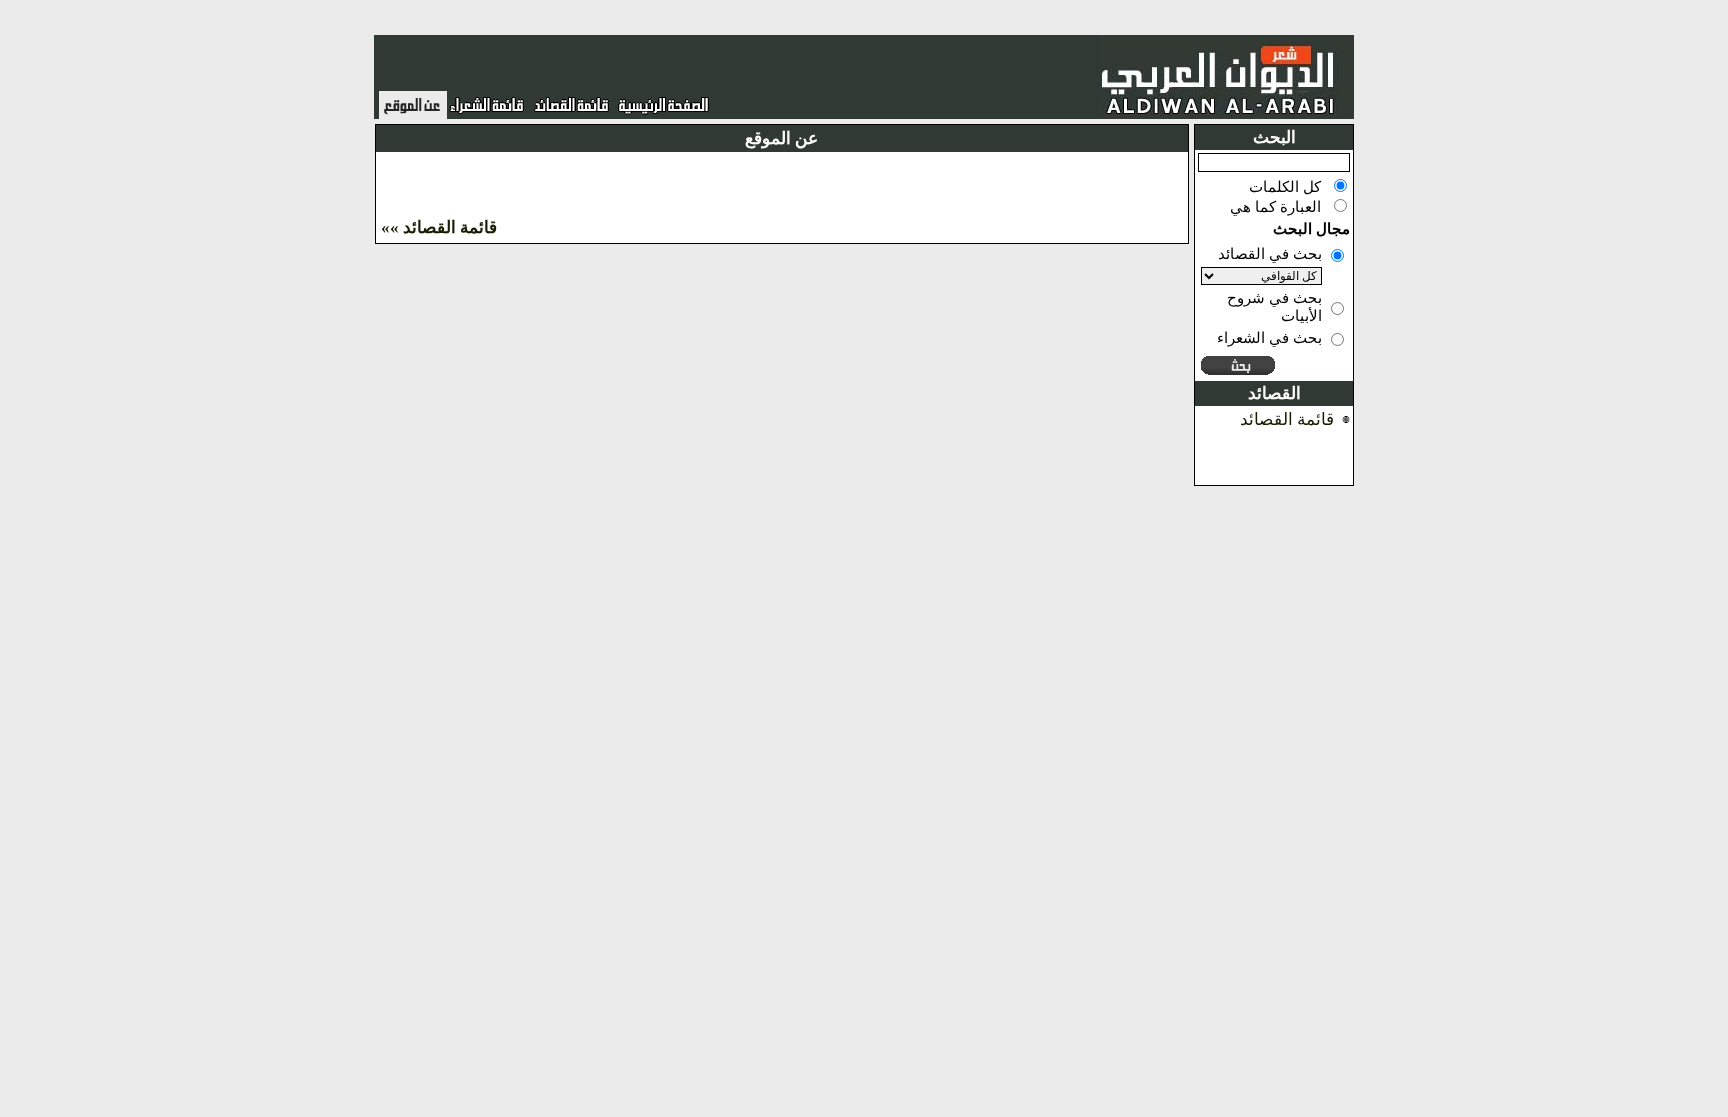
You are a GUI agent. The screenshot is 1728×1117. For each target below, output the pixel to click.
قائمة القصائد (1287, 419)
